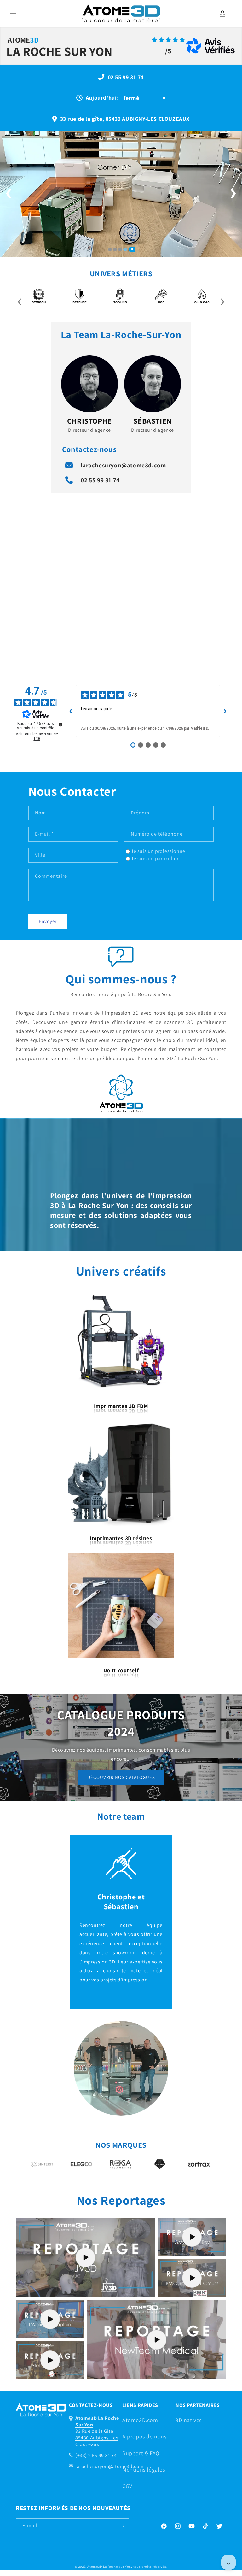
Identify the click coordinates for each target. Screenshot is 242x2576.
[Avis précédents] (71, 711)
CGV (127, 2486)
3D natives (189, 2420)
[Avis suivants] (225, 711)
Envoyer (48, 921)
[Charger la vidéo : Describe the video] (86, 2257)
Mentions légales (144, 2470)
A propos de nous (144, 2436)
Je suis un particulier (155, 858)
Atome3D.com (140, 2420)
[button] (13, 14)
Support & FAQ (141, 2453)
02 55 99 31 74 (100, 480)
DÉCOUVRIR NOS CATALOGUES (121, 1777)
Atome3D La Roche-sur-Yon (109, 2567)
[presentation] (20, 300)
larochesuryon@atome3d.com (123, 465)
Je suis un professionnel (159, 851)
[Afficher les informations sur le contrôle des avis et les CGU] (60, 725)
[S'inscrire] (122, 2526)
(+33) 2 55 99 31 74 (96, 2455)
